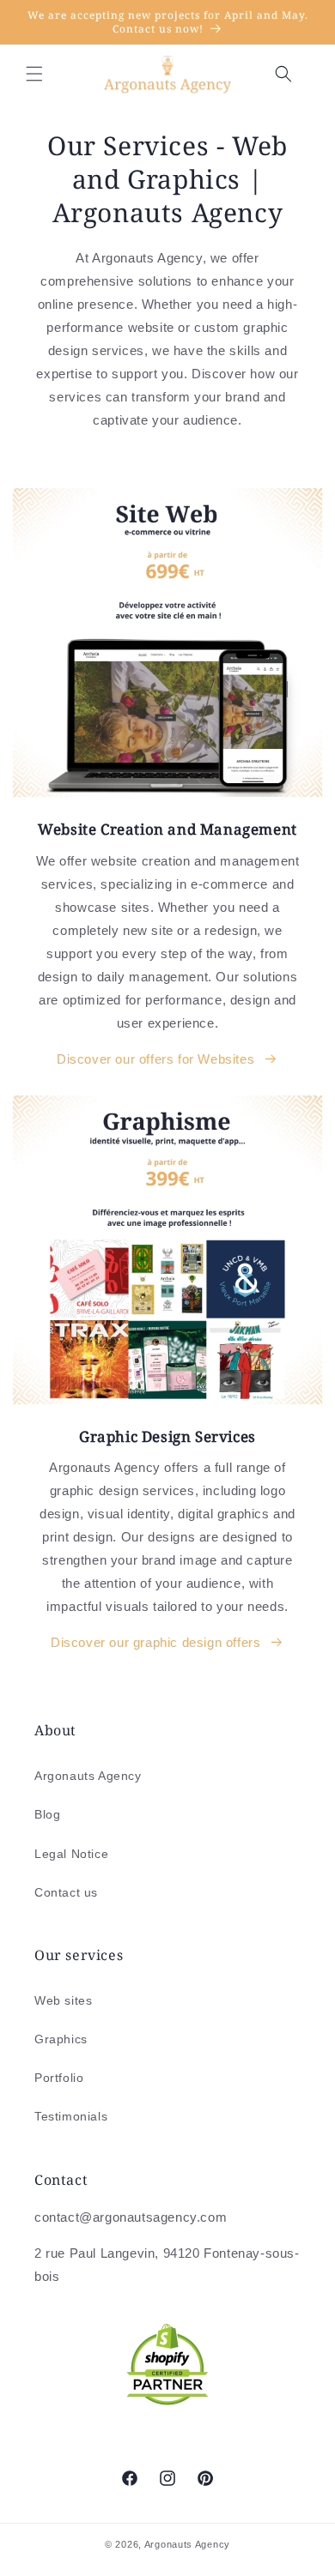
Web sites (63, 2000)
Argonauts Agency (88, 1776)
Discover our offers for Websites (155, 1059)
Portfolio (59, 2078)
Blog (47, 1814)
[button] (34, 74)
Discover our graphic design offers (155, 1642)
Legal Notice (71, 1854)
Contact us (66, 1892)
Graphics (61, 2039)
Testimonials (71, 2116)
